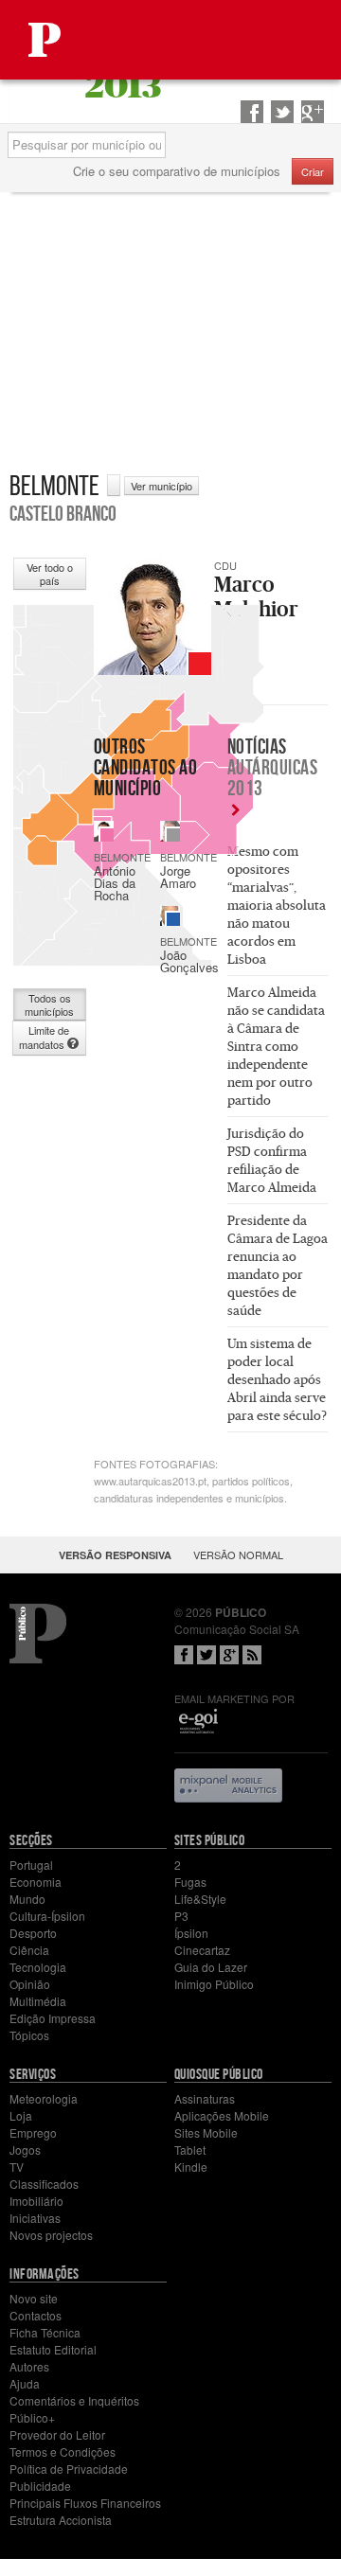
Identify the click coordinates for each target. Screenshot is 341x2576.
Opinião (30, 1984)
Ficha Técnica (45, 2332)
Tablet (190, 2150)
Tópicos (29, 2035)
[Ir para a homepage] (45, 40)
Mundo (27, 1899)
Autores (29, 2366)
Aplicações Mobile (222, 2115)
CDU (200, 664)
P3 (181, 1916)
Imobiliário (36, 2201)
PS (107, 835)
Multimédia (38, 2001)
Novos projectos (51, 2235)
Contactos (36, 2315)
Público (38, 1634)
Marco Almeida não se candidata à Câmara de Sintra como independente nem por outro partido (276, 1046)
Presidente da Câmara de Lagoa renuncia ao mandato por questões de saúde (278, 1265)
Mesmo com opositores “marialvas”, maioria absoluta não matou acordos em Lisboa (277, 905)
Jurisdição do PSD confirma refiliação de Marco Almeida (272, 1160)
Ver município (162, 486)
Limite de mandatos (44, 1037)
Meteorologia (44, 2098)
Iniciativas (35, 2218)
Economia (36, 1882)
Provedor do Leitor (57, 2434)
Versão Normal (238, 1554)
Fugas (190, 1882)
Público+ (32, 2417)
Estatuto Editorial (53, 2349)
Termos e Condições (63, 2452)
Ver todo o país (50, 574)
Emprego (33, 2132)
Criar (313, 171)
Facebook (184, 1655)
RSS (252, 1655)
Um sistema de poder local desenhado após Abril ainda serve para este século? (277, 1379)
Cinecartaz (202, 1950)
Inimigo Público (214, 1984)
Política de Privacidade (69, 2469)
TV (17, 2167)
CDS (173, 919)
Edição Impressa (53, 2018)
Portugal (31, 1865)
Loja (21, 2115)
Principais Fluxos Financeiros (85, 2503)
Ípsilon (191, 1933)
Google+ (229, 1655)
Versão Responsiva (115, 1555)
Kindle (191, 2167)
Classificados (44, 2184)
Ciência (29, 1950)
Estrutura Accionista (61, 2520)
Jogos (25, 2150)
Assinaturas (205, 2098)
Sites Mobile (206, 2132)
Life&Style (200, 1899)
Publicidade (40, 2486)
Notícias (273, 767)
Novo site (34, 2298)
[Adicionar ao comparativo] (114, 485)
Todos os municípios (49, 1004)
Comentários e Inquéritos (74, 2400)
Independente (173, 835)
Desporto (33, 1933)
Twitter (206, 1655)
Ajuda (25, 2383)
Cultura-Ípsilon (47, 1916)
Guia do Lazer (211, 1967)
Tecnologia (38, 1967)
